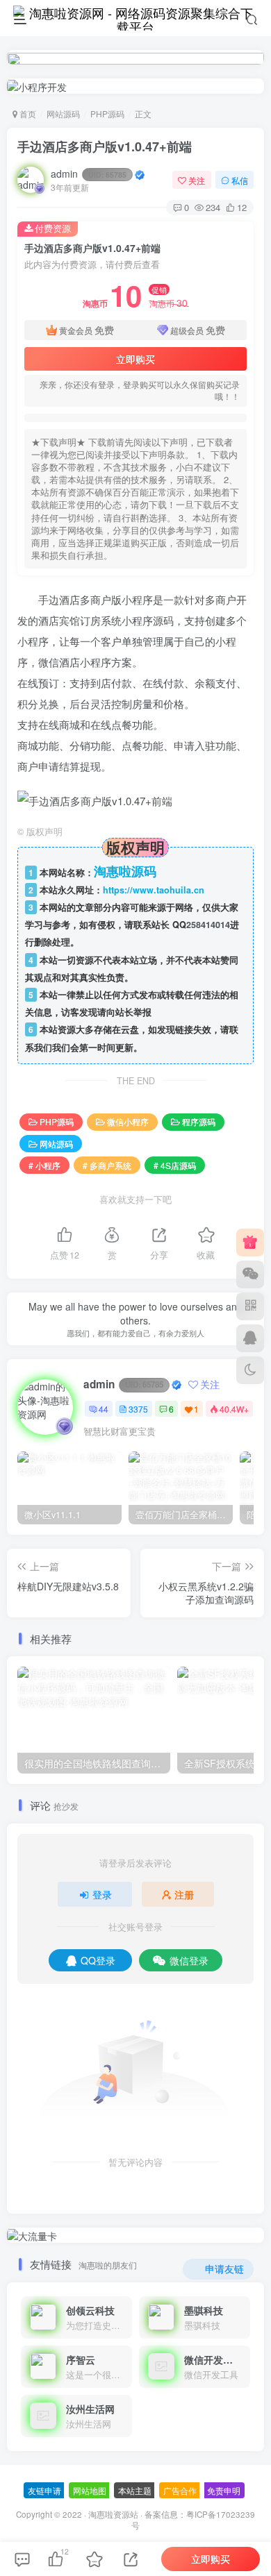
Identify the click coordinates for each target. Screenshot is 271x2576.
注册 (184, 1894)
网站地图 (90, 2490)
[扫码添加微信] (250, 1274)
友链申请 (44, 2490)
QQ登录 (98, 1960)
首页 (27, 113)
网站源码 (63, 113)
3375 (138, 1409)
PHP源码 (107, 113)
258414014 (208, 925)
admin (89, 174)
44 (104, 1409)
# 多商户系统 (107, 1165)
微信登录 (189, 1960)
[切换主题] (250, 1370)
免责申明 (224, 2490)
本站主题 (135, 2490)
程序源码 (199, 1121)
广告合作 (180, 2490)
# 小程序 (44, 1165)
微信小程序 (128, 1121)
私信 (240, 180)
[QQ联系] (250, 1338)
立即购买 (135, 359)
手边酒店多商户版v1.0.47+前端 (105, 146)
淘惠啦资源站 (113, 2514)
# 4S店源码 (175, 1165)
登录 (102, 1894)
